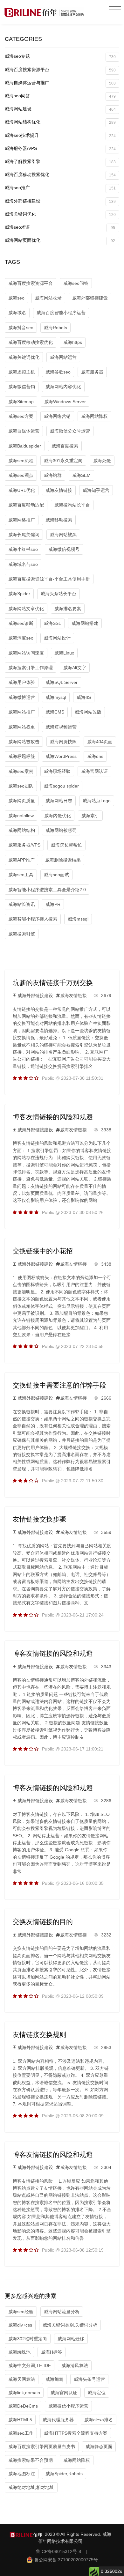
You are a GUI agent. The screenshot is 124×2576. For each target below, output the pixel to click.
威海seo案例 (21, 771)
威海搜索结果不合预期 (31, 2460)
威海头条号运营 (89, 2379)
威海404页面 (100, 742)
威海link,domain (24, 2393)
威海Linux (64, 653)
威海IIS (84, 697)
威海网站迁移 (71, 2339)
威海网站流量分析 (62, 2312)
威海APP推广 (21, 860)
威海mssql (78, 919)
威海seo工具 (21, 875)
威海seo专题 (60, 56)
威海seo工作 (21, 2433)
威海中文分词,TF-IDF (30, 2365)
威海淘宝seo (21, 638)
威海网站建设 (60, 109)
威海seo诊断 (21, 623)
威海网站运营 (63, 357)
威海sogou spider (61, 786)
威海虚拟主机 (22, 372)
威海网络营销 (57, 416)
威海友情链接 (59, 490)
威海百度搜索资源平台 (60, 70)
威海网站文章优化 (26, 609)
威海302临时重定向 (28, 2339)
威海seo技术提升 (60, 135)
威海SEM (81, 475)
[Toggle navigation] (115, 10)
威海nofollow (21, 816)
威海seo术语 (60, 227)
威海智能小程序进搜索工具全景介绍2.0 (47, 890)
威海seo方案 (21, 416)
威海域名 (17, 313)
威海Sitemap (21, 402)
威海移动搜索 (59, 520)
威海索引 (90, 816)
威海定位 (97, 2393)
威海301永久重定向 (63, 461)
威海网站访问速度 (26, 653)
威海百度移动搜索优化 (60, 175)
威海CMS (55, 712)
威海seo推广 (60, 188)
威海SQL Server (62, 682)
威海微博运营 (22, 697)
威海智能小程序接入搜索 (33, 919)
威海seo (16, 298)
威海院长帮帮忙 (66, 845)
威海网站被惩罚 (61, 830)
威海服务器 (92, 372)
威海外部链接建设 (60, 201)
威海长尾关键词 (24, 535)
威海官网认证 (94, 771)
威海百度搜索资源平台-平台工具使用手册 (49, 579)
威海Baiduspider (25, 446)
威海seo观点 (21, 475)
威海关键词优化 (60, 214)
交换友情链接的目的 (43, 1922)
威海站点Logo (97, 801)
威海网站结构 (22, 830)
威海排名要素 (68, 609)
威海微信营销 (22, 387)
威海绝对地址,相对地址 (31, 2487)
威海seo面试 (56, 875)
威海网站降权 (94, 416)
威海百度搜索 (65, 446)
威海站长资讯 (22, 904)
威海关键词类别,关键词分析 (70, 2325)
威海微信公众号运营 (70, 431)
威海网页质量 (22, 801)
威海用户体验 (22, 682)
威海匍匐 (54, 2379)
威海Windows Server (65, 402)
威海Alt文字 (75, 668)
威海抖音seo (21, 328)
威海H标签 (52, 2352)
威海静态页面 (99, 2446)
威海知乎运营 (96, 490)
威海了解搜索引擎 (60, 162)
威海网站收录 (48, 298)
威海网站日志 (59, 801)
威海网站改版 (88, 712)
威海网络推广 (22, 520)
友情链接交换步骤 (39, 1519)
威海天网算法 (22, 2379)
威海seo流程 (21, 461)
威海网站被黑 (63, 535)
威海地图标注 (22, 2474)
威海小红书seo (23, 549)
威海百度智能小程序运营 (61, 313)
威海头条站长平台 (59, 594)
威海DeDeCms (23, 2406)
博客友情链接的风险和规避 (53, 1117)
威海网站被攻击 (24, 742)
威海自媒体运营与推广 (60, 83)
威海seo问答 (60, 96)
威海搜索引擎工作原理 (31, 668)
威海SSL (52, 623)
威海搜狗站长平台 (72, 505)
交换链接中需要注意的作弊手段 (59, 1385)
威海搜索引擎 (22, 934)
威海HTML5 (20, 2420)
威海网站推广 (22, 712)
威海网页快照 (63, 742)
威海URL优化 (22, 490)
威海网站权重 (22, 727)
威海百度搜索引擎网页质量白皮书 (42, 2446)
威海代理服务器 (58, 2420)
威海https (73, 342)
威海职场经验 (57, 771)
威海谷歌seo (58, 372)
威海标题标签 (22, 756)
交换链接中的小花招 (43, 1251)
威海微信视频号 (64, 549)
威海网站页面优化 (60, 240)
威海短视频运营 (61, 727)
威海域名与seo (23, 564)
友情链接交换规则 (39, 2035)
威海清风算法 (75, 2365)
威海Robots (55, 328)
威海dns (95, 756)
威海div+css (20, 2325)
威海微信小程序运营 (68, 2406)
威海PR (53, 904)
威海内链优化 (58, 816)
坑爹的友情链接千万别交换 (53, 983)
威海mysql (56, 697)
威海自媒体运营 (24, 431)
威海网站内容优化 (63, 387)
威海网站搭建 (85, 623)
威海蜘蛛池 (19, 2352)
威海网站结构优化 (60, 122)
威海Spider (19, 594)
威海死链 (102, 461)
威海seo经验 (21, 2312)
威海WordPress (61, 756)
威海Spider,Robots (64, 2474)
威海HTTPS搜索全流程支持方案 (76, 2433)
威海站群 (53, 475)
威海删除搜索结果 (63, 860)
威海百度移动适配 (26, 505)
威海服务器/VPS (60, 148)
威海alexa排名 (99, 2420)
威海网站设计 (57, 638)
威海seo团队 (21, 786)
